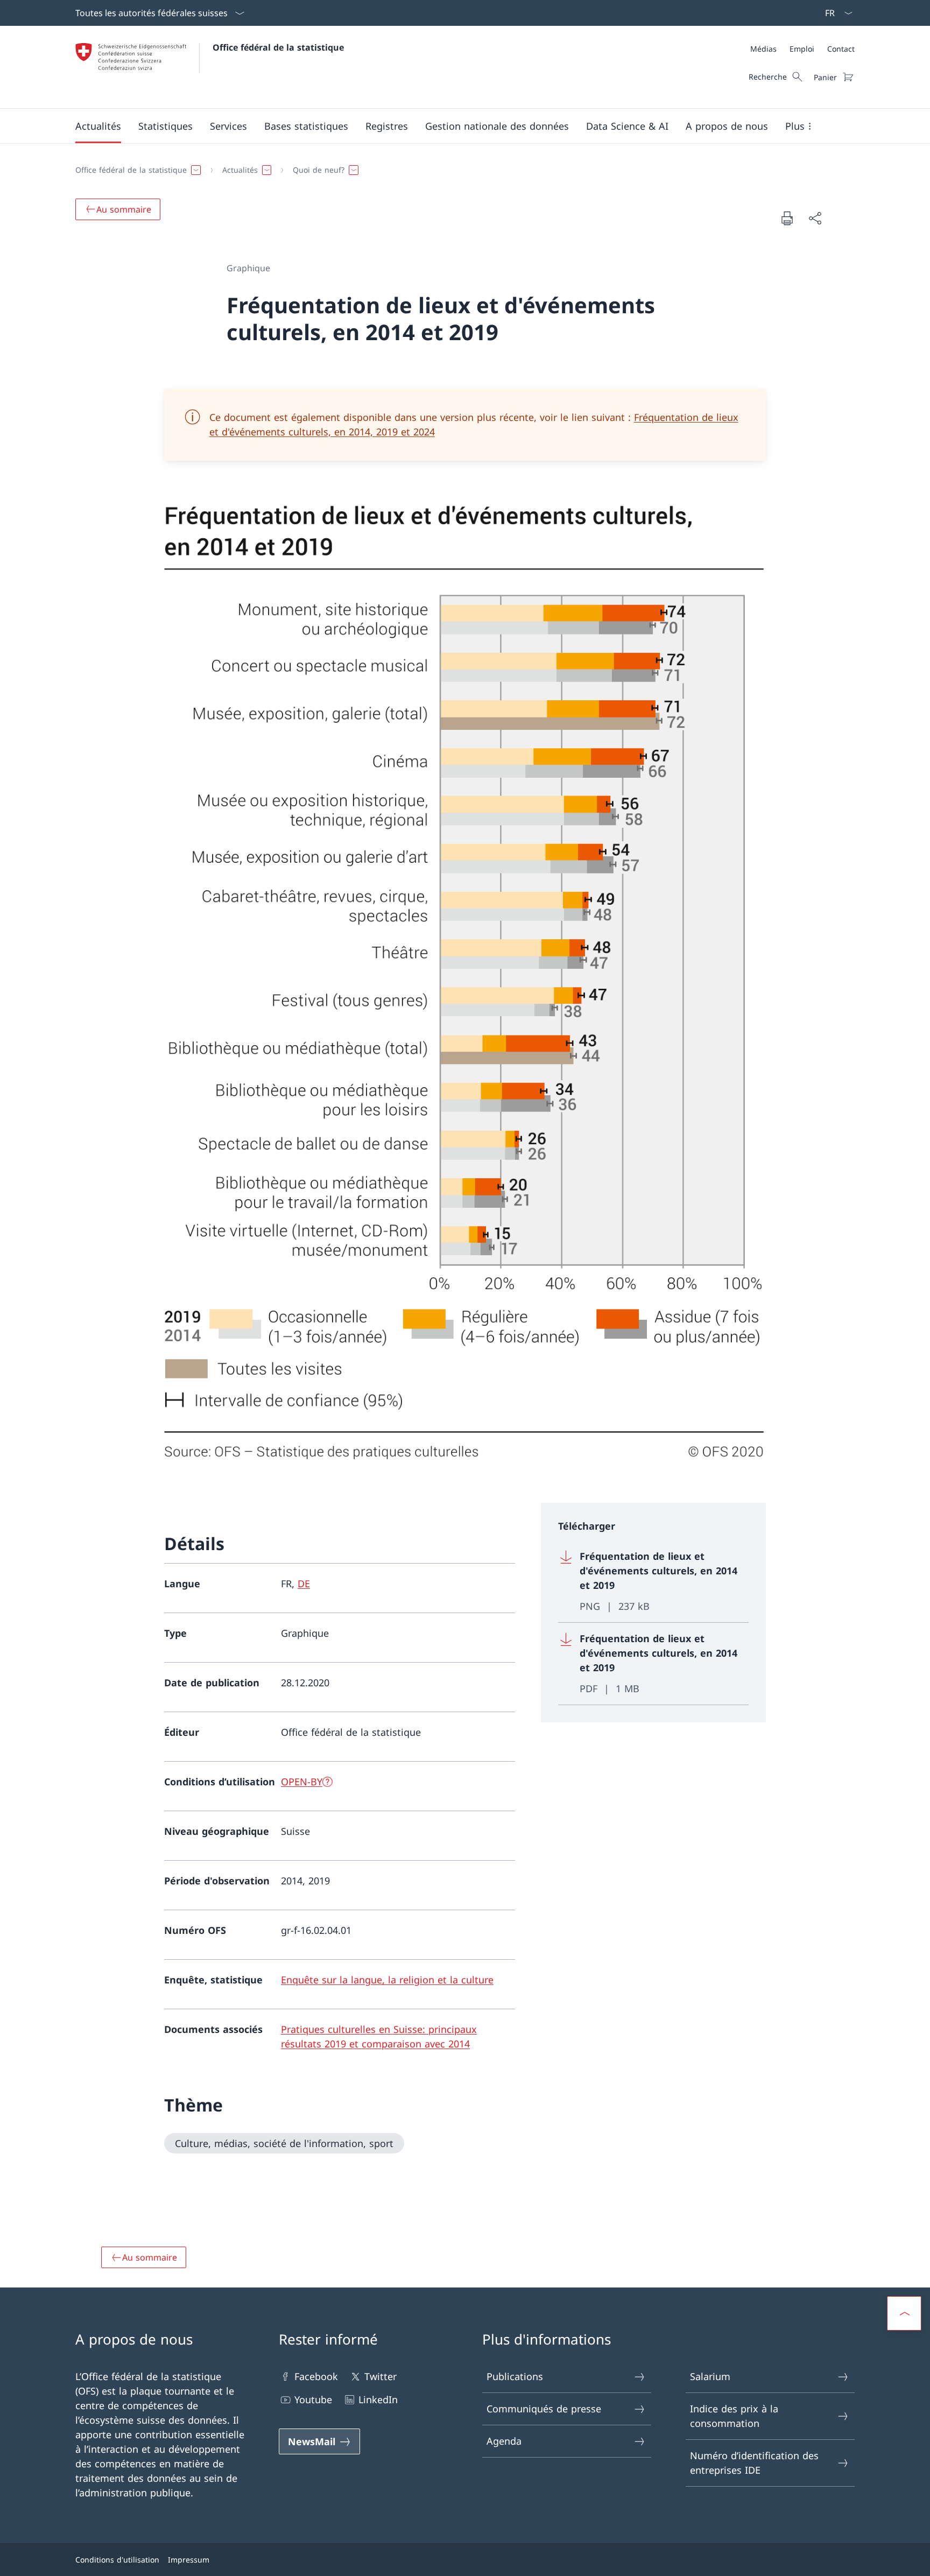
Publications (515, 2376)
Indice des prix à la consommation (734, 2416)
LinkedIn (378, 2399)
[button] (98, 126)
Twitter (381, 2376)
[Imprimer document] (787, 218)
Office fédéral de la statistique (278, 47)
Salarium (710, 2376)
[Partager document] (815, 218)
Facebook (316, 2376)
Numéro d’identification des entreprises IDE (754, 2463)
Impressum (189, 2560)
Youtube (313, 2399)
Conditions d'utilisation (117, 2560)
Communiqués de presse (544, 2409)
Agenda (504, 2441)
